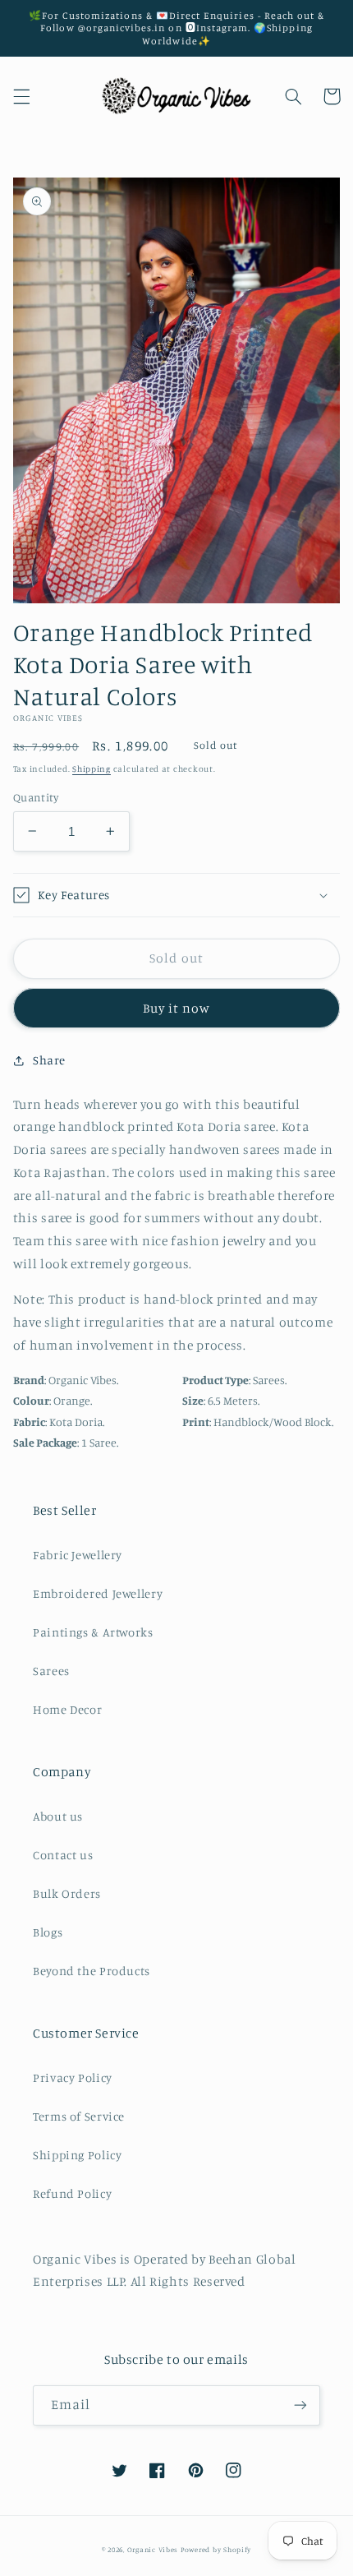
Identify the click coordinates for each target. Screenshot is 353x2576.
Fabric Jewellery (78, 1555)
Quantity (36, 797)
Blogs (48, 1932)
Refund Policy (72, 2193)
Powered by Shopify (216, 2549)
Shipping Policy (77, 2155)
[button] (21, 96)
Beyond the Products (92, 1971)
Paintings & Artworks (93, 1632)
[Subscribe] (300, 2405)
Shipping (92, 769)
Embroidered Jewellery (98, 1593)
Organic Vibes (153, 2549)
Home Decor (67, 1709)
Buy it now (177, 1008)
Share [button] (49, 1060)
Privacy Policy (73, 2077)
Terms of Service (79, 2116)
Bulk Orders (67, 1893)
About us (58, 1816)
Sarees (51, 1671)
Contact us (63, 1855)
